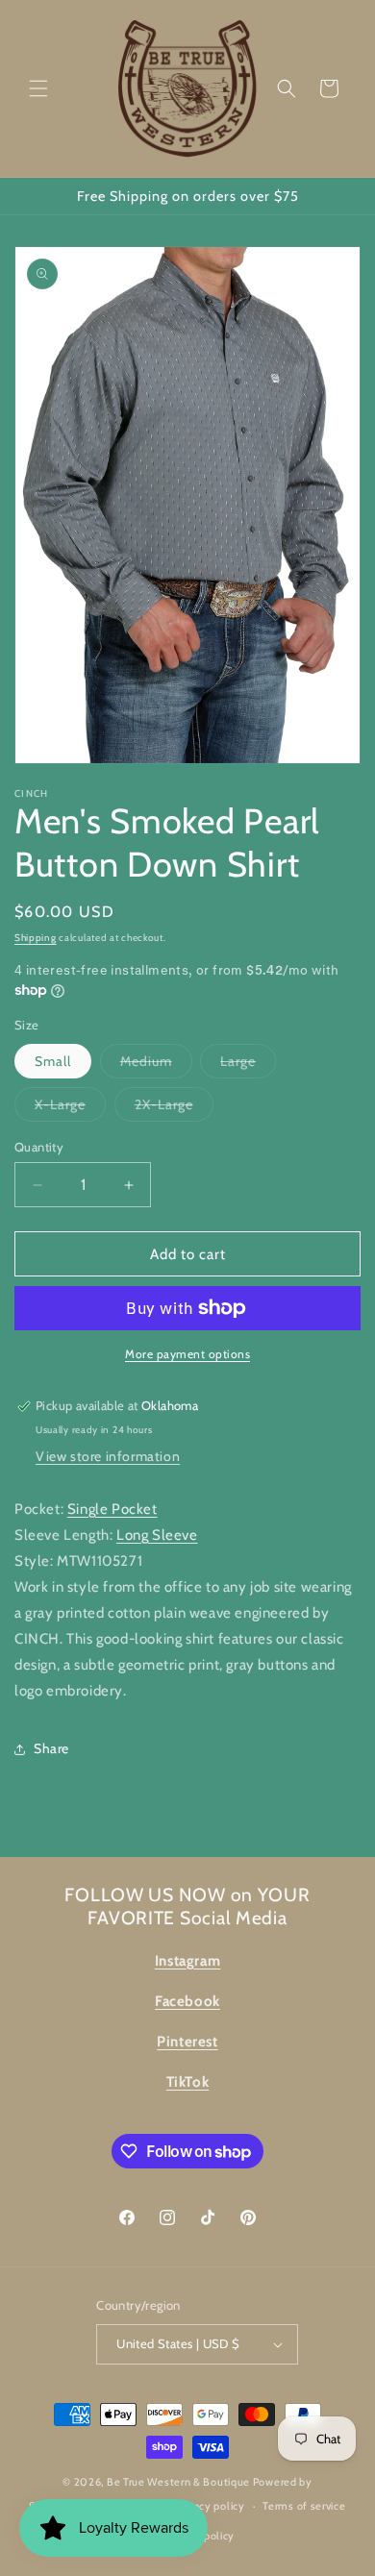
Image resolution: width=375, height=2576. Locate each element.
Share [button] (51, 1748)
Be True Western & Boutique (178, 2482)
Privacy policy (211, 2506)
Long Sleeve (157, 1535)
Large (248, 1065)
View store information (108, 1456)
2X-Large (174, 1108)
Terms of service (304, 2506)
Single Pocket (112, 1509)
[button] (38, 88)
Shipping (36, 938)
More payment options (187, 1354)
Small (53, 1061)
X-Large (70, 1108)
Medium (156, 1065)
